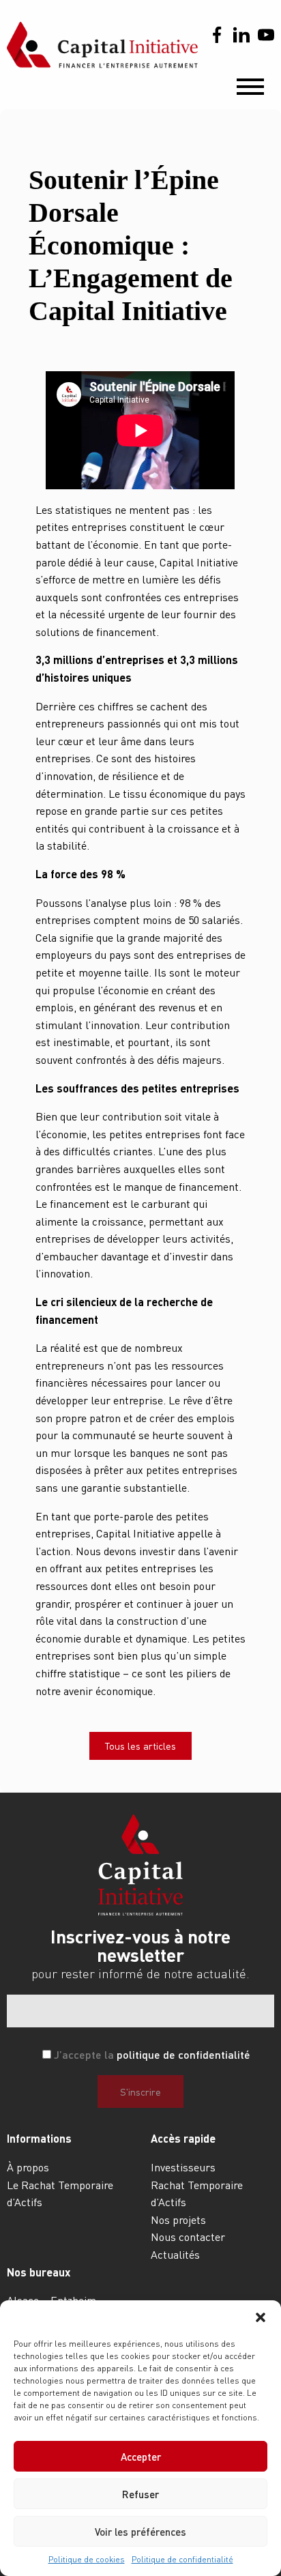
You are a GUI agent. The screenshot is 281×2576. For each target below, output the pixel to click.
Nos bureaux (39, 2272)
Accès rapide (183, 2138)
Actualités (175, 2254)
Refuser (140, 2494)
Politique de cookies (87, 2559)
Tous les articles (140, 1746)
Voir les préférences (140, 2532)
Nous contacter (188, 2237)
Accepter (141, 2457)
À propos (28, 2167)
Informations (39, 2138)
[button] (261, 2317)
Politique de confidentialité (182, 2559)
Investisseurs (183, 2167)
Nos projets (178, 2219)
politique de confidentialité (183, 2054)
